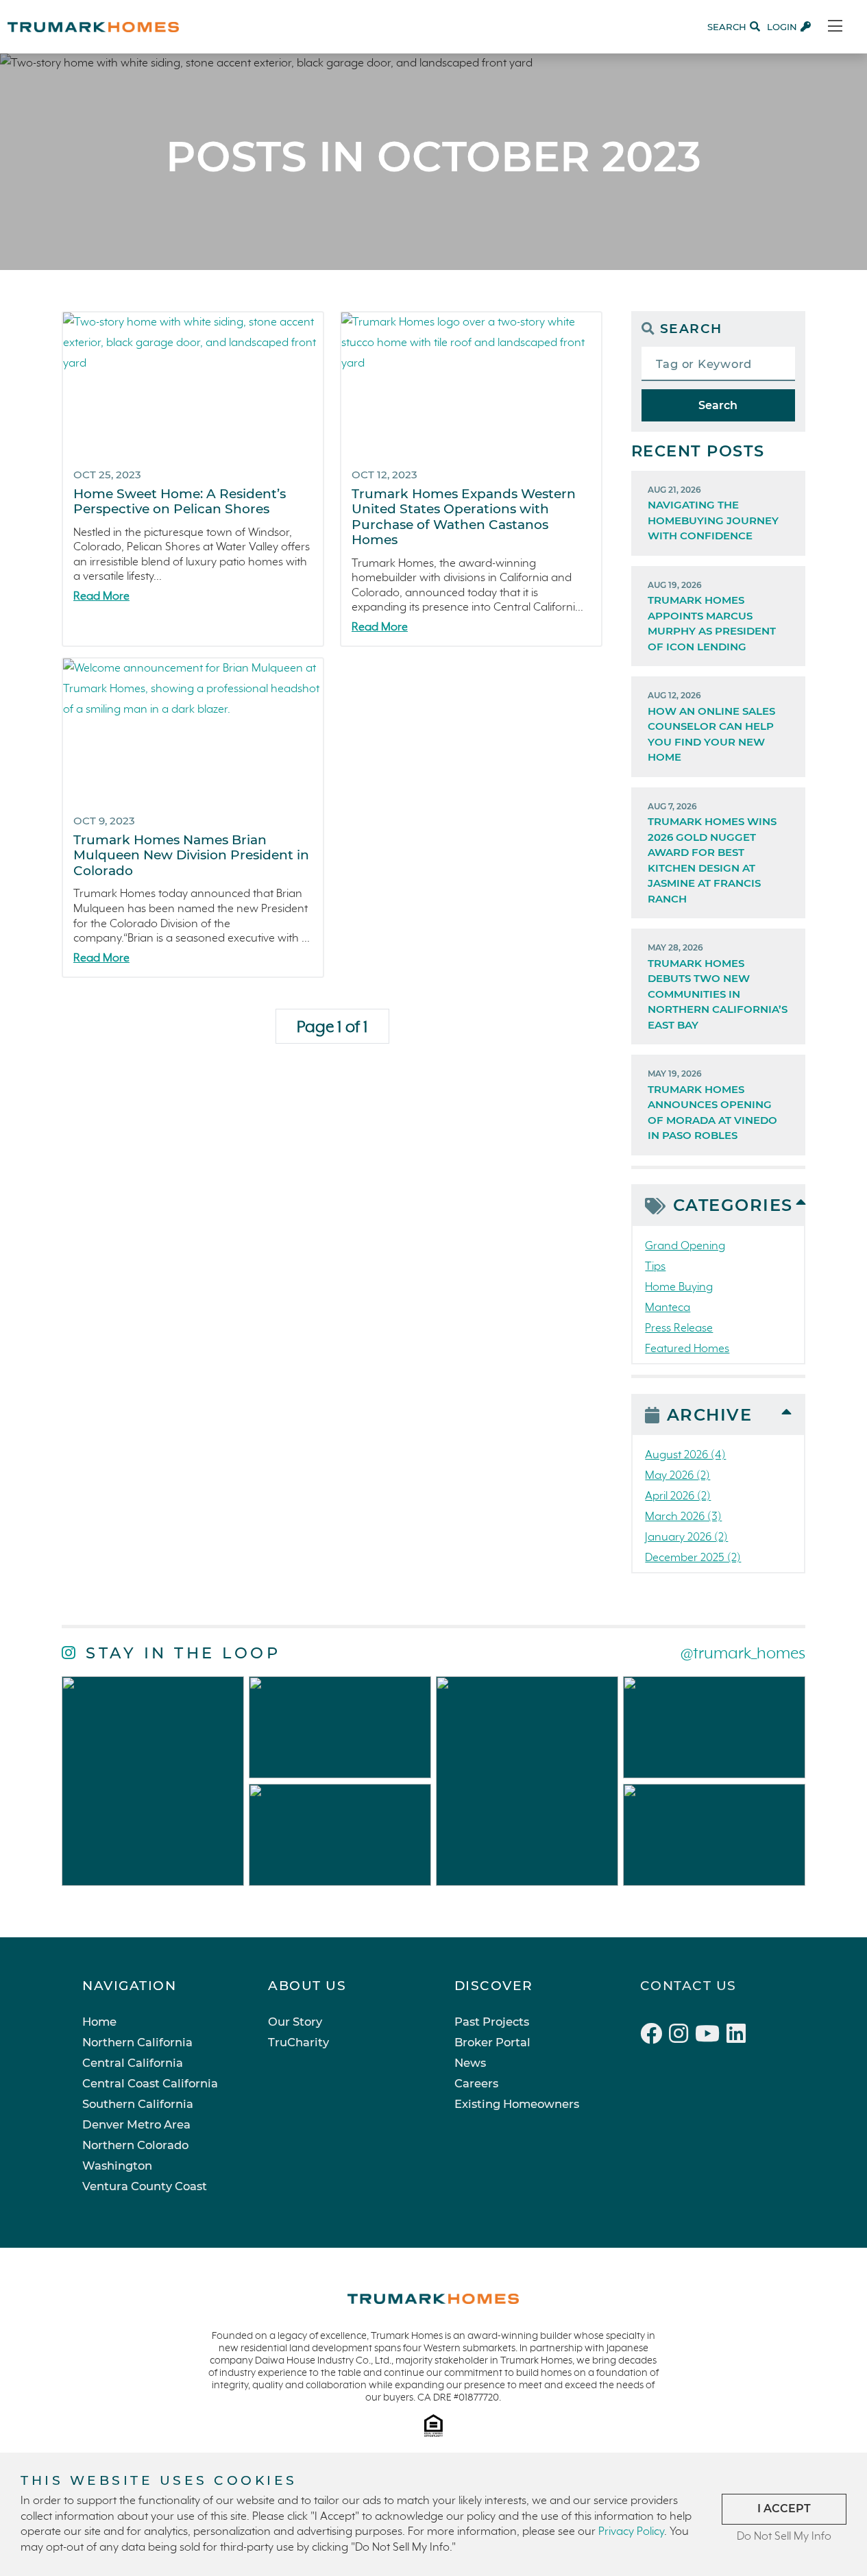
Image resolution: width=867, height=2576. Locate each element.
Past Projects (492, 2022)
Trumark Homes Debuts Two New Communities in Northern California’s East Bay (718, 987)
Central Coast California (150, 2083)
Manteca (668, 1308)
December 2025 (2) (693, 1558)
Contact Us (688, 1986)
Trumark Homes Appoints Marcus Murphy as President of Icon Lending (712, 616)
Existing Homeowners (517, 2104)
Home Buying (679, 1287)
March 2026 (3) (683, 1517)
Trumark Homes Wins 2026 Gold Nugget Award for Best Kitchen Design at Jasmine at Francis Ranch (712, 853)
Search (718, 405)
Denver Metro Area (136, 2124)
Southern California (138, 2104)
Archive (710, 1415)
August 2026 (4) (685, 1455)
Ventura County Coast (145, 2186)
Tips (655, 1267)
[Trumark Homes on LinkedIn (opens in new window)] (738, 2036)
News (470, 2063)
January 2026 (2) (686, 1537)
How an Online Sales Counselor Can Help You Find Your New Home (711, 727)
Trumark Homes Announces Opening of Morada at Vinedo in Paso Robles (712, 1105)
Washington (117, 2166)
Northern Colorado (135, 2145)
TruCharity (298, 2042)
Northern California (137, 2042)
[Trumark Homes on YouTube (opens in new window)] (711, 2036)
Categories (733, 1205)
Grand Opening (685, 1246)
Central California (133, 2063)
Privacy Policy (631, 2532)
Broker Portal (492, 2042)
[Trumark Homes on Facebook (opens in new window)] (655, 2036)
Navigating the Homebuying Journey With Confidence (713, 514)
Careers (476, 2083)
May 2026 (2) (677, 1476)
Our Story (295, 2022)
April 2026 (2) (678, 1496)
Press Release (679, 1328)
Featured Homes (687, 1349)
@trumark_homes (743, 1654)
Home (99, 2022)
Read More (101, 597)
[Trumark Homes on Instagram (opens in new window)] (682, 2036)
